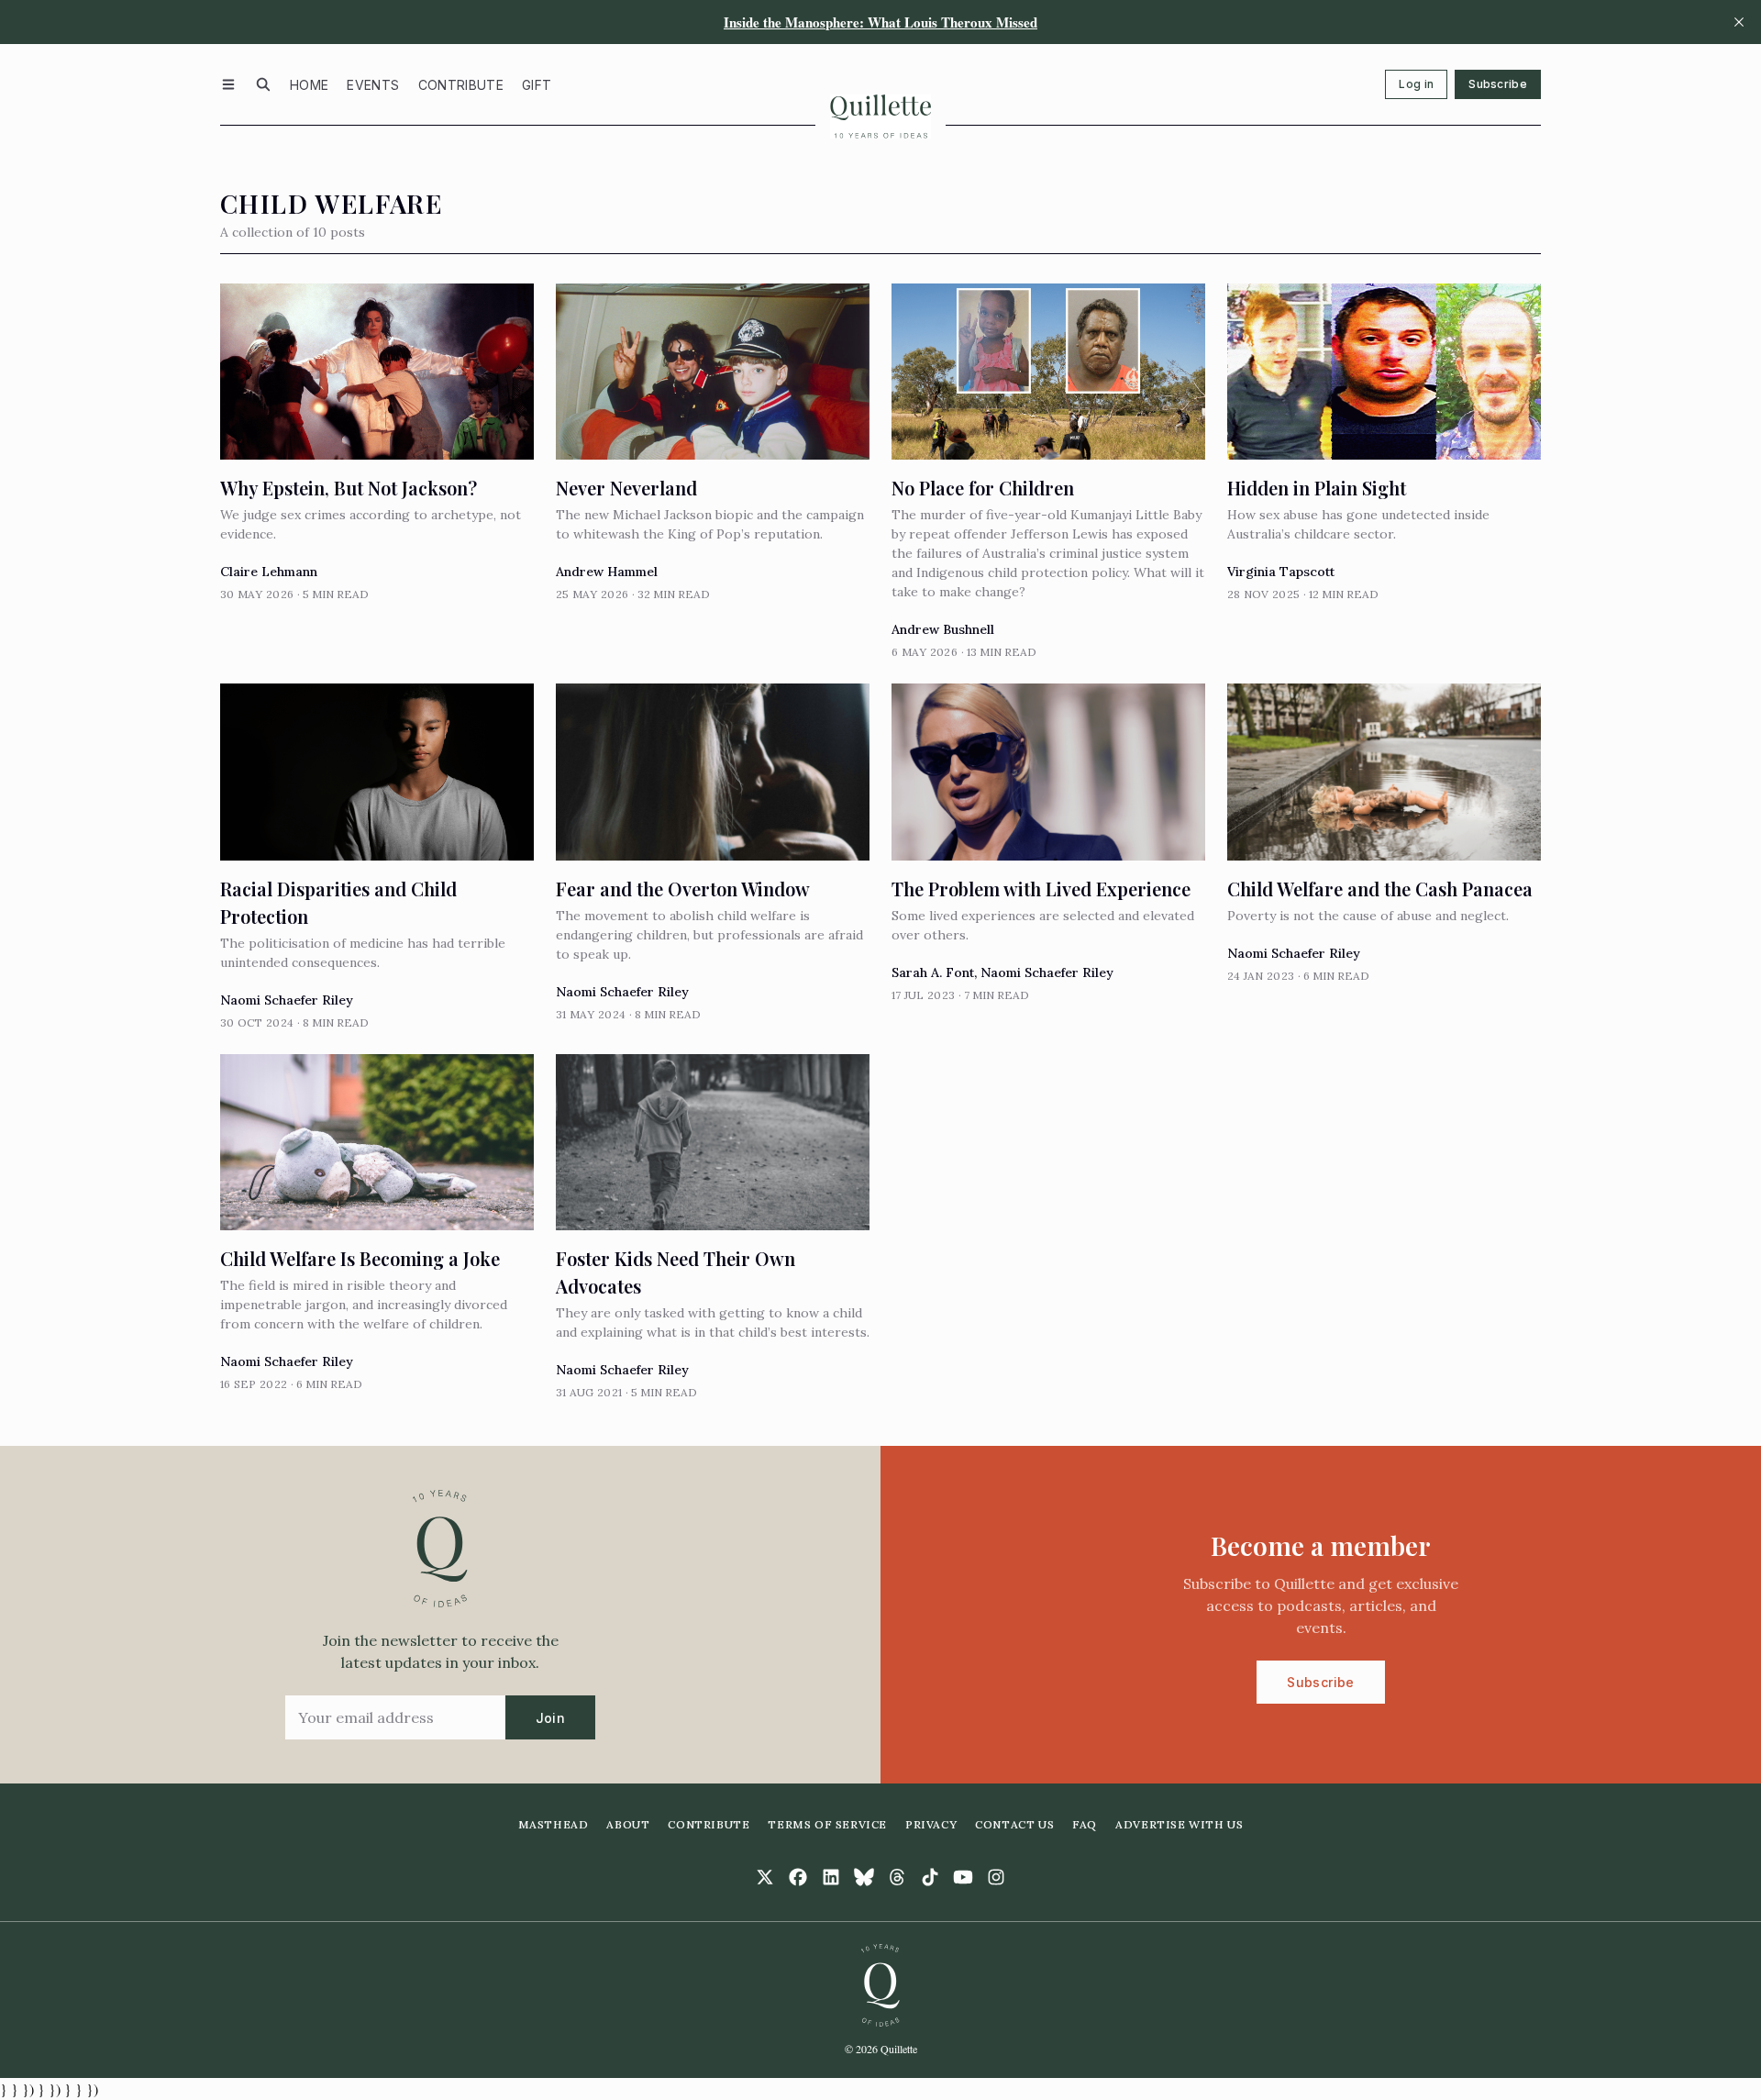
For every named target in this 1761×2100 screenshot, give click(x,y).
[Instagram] (996, 1877)
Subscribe (1498, 84)
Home (309, 85)
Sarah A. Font (933, 972)
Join (550, 1718)
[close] (1739, 22)
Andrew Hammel (607, 572)
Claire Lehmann (269, 572)
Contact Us (1014, 1824)
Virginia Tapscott (1281, 572)
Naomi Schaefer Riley (287, 1000)
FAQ (1085, 1824)
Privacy (931, 1824)
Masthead (554, 1824)
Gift (537, 85)
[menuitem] (309, 84)
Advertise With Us (1179, 1824)
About (628, 1824)
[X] (765, 1877)
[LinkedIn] (831, 1877)
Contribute (461, 85)
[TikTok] (930, 1877)
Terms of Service (827, 1824)
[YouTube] (963, 1877)
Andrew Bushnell (943, 629)
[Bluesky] (864, 1877)
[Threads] (897, 1877)
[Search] (263, 84)
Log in (1416, 84)
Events (373, 85)
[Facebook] (798, 1877)
